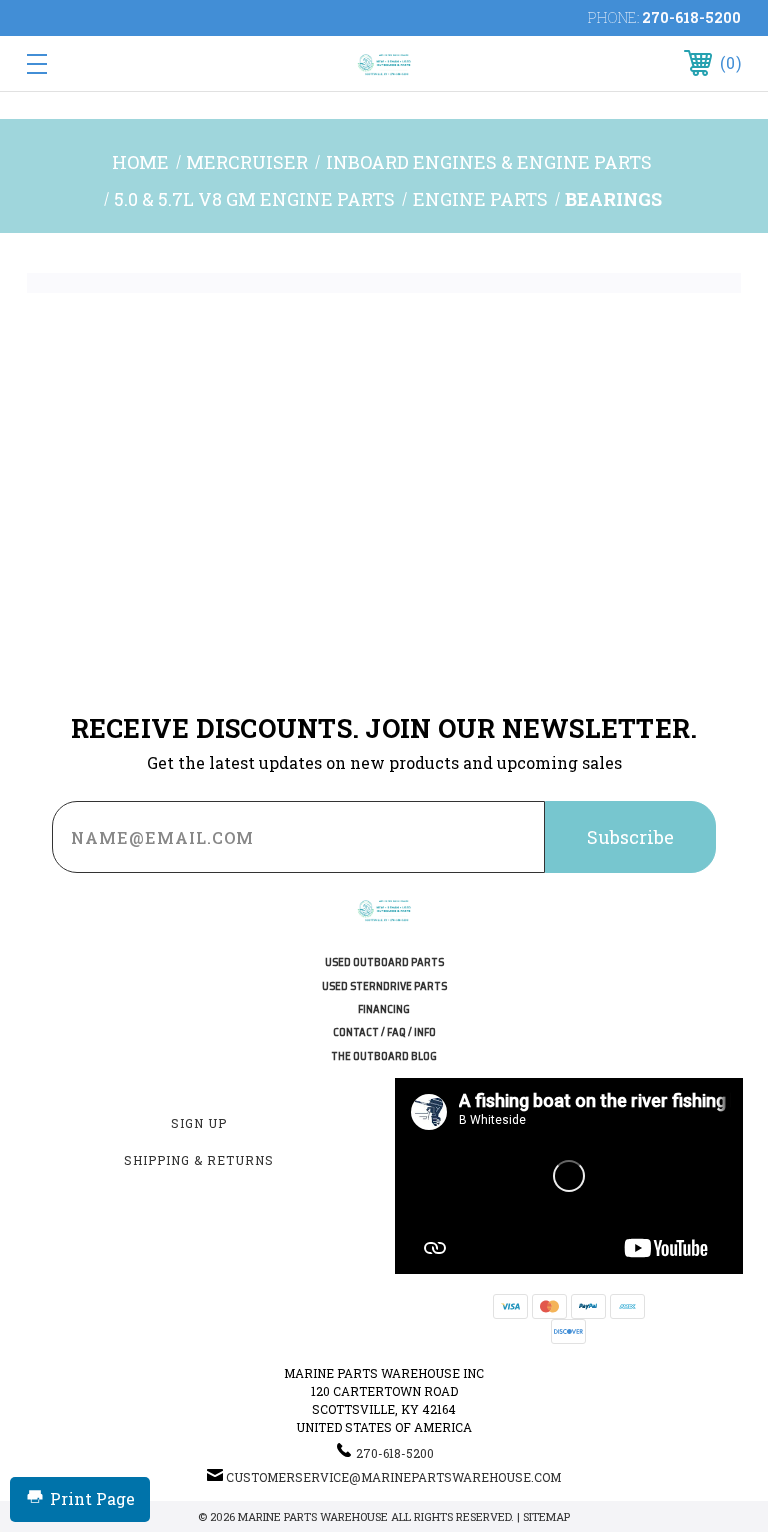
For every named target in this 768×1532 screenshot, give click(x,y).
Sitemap (546, 1516)
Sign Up (199, 1123)
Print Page (92, 1498)
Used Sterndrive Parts (384, 986)
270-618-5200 (691, 17)
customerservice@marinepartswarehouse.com (393, 1477)
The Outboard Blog (384, 1056)
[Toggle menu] (98, 63)
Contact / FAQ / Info (384, 1032)
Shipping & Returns (199, 1160)
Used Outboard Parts (384, 962)
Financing (384, 1009)
